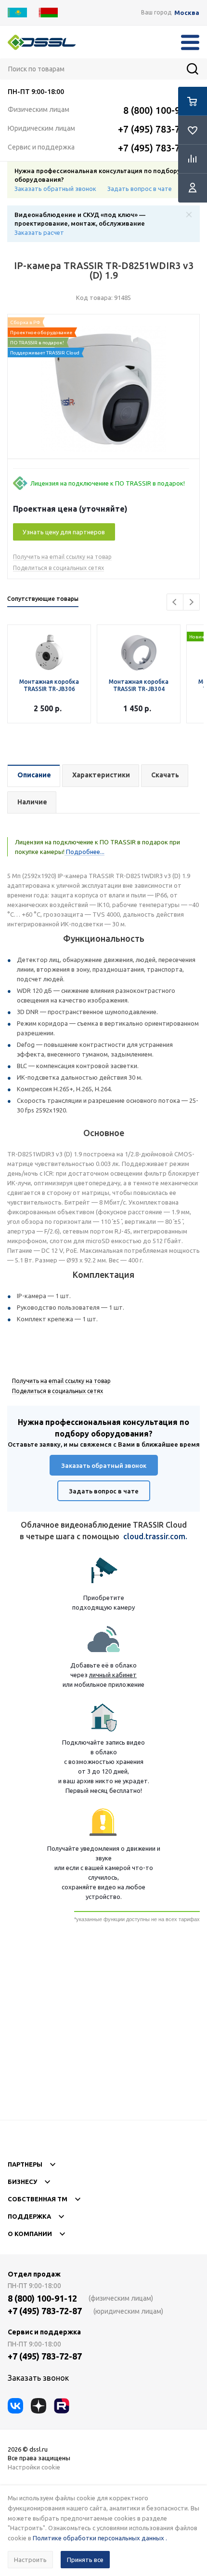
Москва (187, 13)
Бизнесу (22, 2182)
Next (191, 602)
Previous (175, 602)
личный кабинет (113, 1675)
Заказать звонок (38, 2378)
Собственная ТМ (38, 2199)
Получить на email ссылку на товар (62, 557)
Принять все (85, 2560)
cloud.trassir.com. (155, 1536)
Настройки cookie (34, 2467)
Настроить (30, 2560)
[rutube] (62, 2406)
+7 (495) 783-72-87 (159, 129)
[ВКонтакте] (15, 2406)
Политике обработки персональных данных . (100, 2538)
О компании (30, 2234)
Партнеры (25, 2164)
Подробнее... (84, 852)
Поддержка (29, 2216)
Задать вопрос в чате (140, 189)
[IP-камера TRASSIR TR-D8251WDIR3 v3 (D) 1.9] (103, 389)
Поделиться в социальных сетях (58, 568)
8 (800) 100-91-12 (161, 110)
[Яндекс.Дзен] (39, 2406)
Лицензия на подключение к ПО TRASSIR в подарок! (108, 483)
